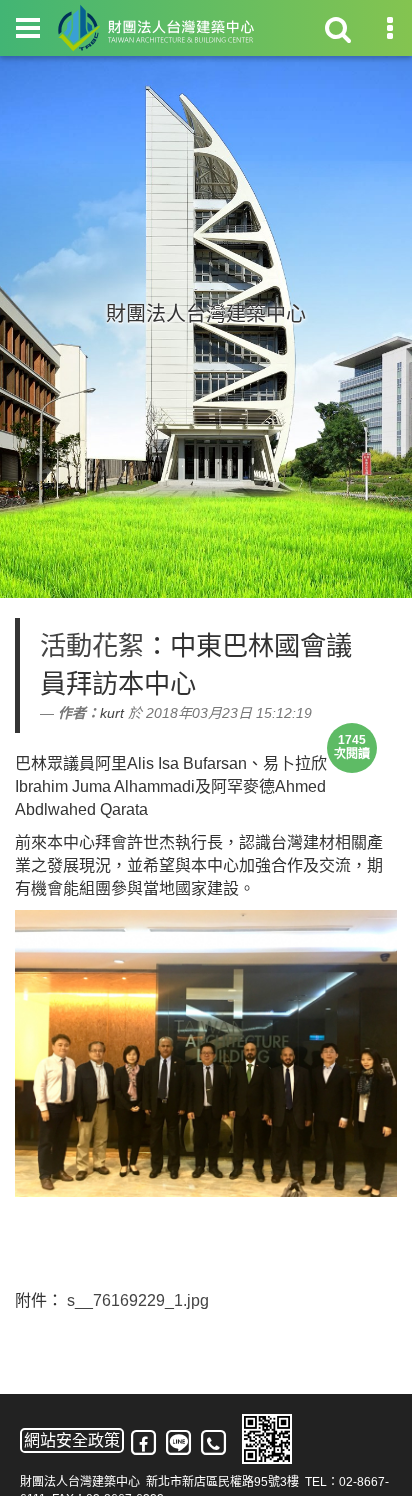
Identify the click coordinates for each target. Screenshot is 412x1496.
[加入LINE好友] (179, 1443)
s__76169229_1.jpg (138, 1300)
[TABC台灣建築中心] (156, 28)
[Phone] (214, 1443)
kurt (112, 713)
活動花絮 (92, 646)
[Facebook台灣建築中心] (144, 1443)
